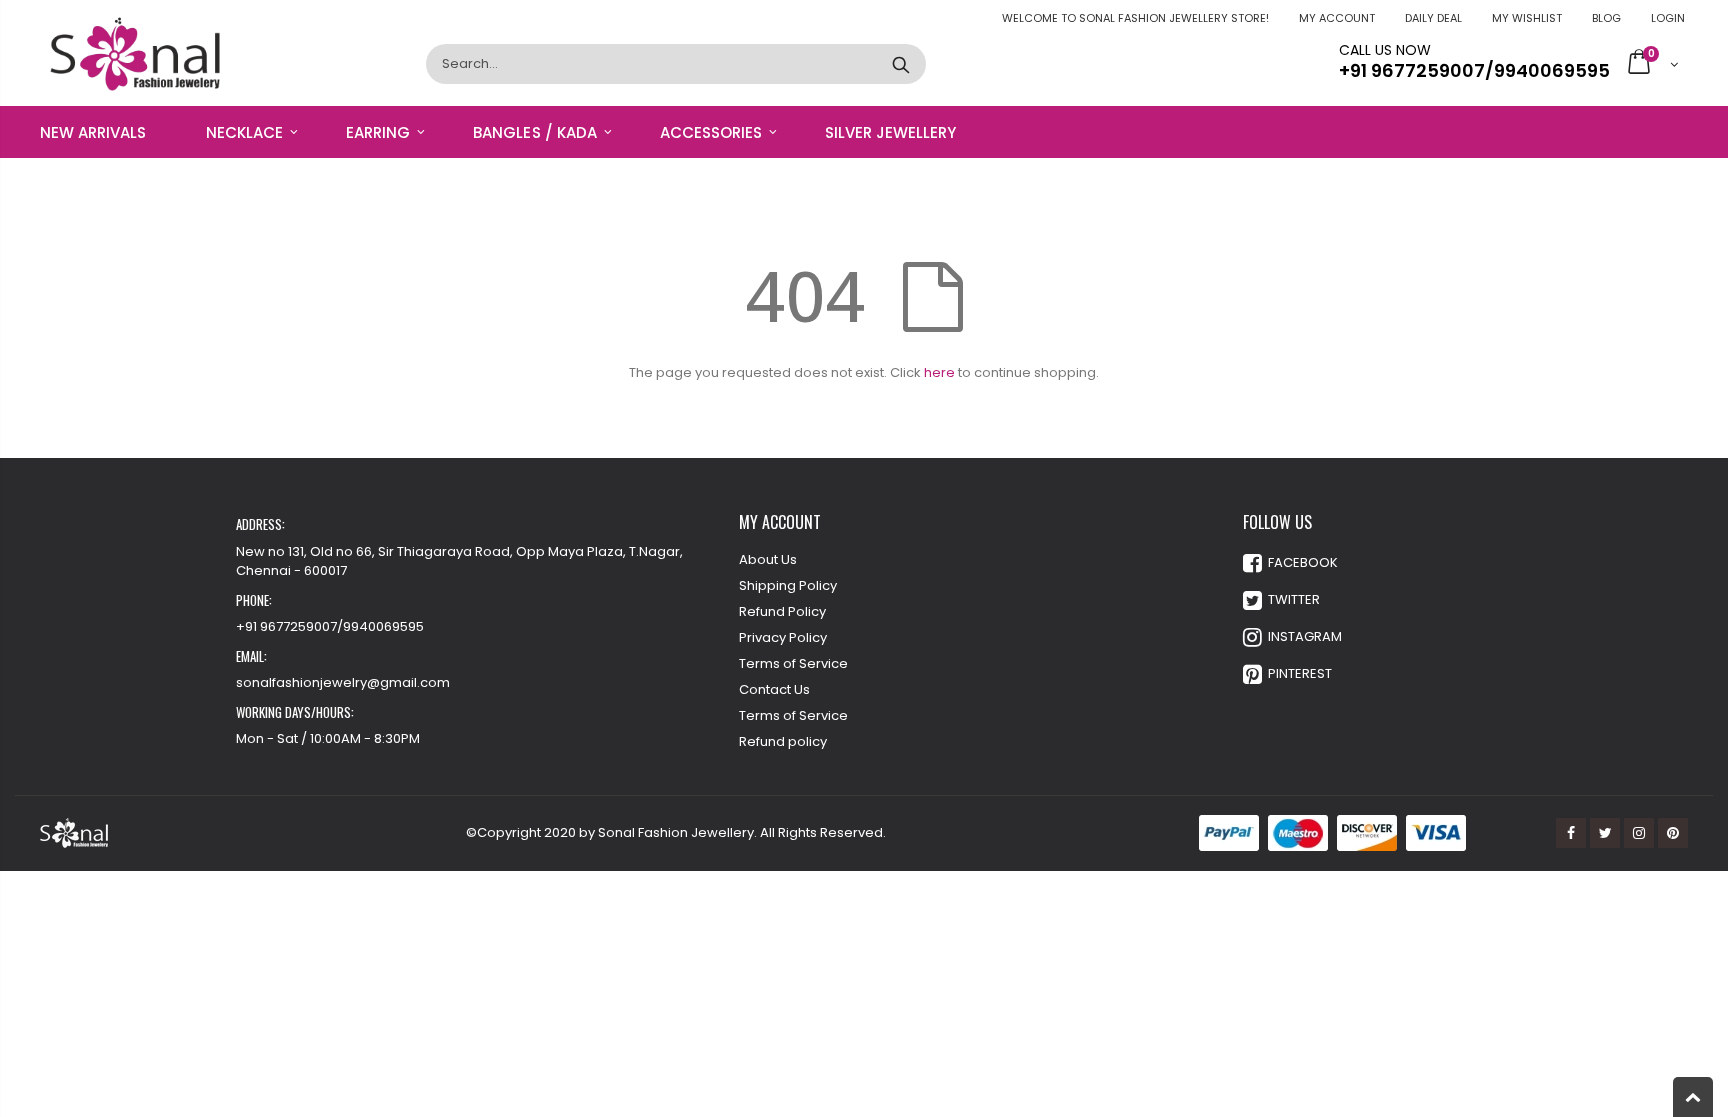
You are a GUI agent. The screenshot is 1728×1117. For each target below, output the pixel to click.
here (939, 372)
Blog (1606, 18)
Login (1668, 18)
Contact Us (774, 689)
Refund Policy (782, 611)
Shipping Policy (788, 585)
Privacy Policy (783, 637)
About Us (768, 559)
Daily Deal (1433, 18)
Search (900, 64)
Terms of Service (793, 663)
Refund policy (783, 741)
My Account (1337, 18)
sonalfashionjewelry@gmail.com (343, 682)
